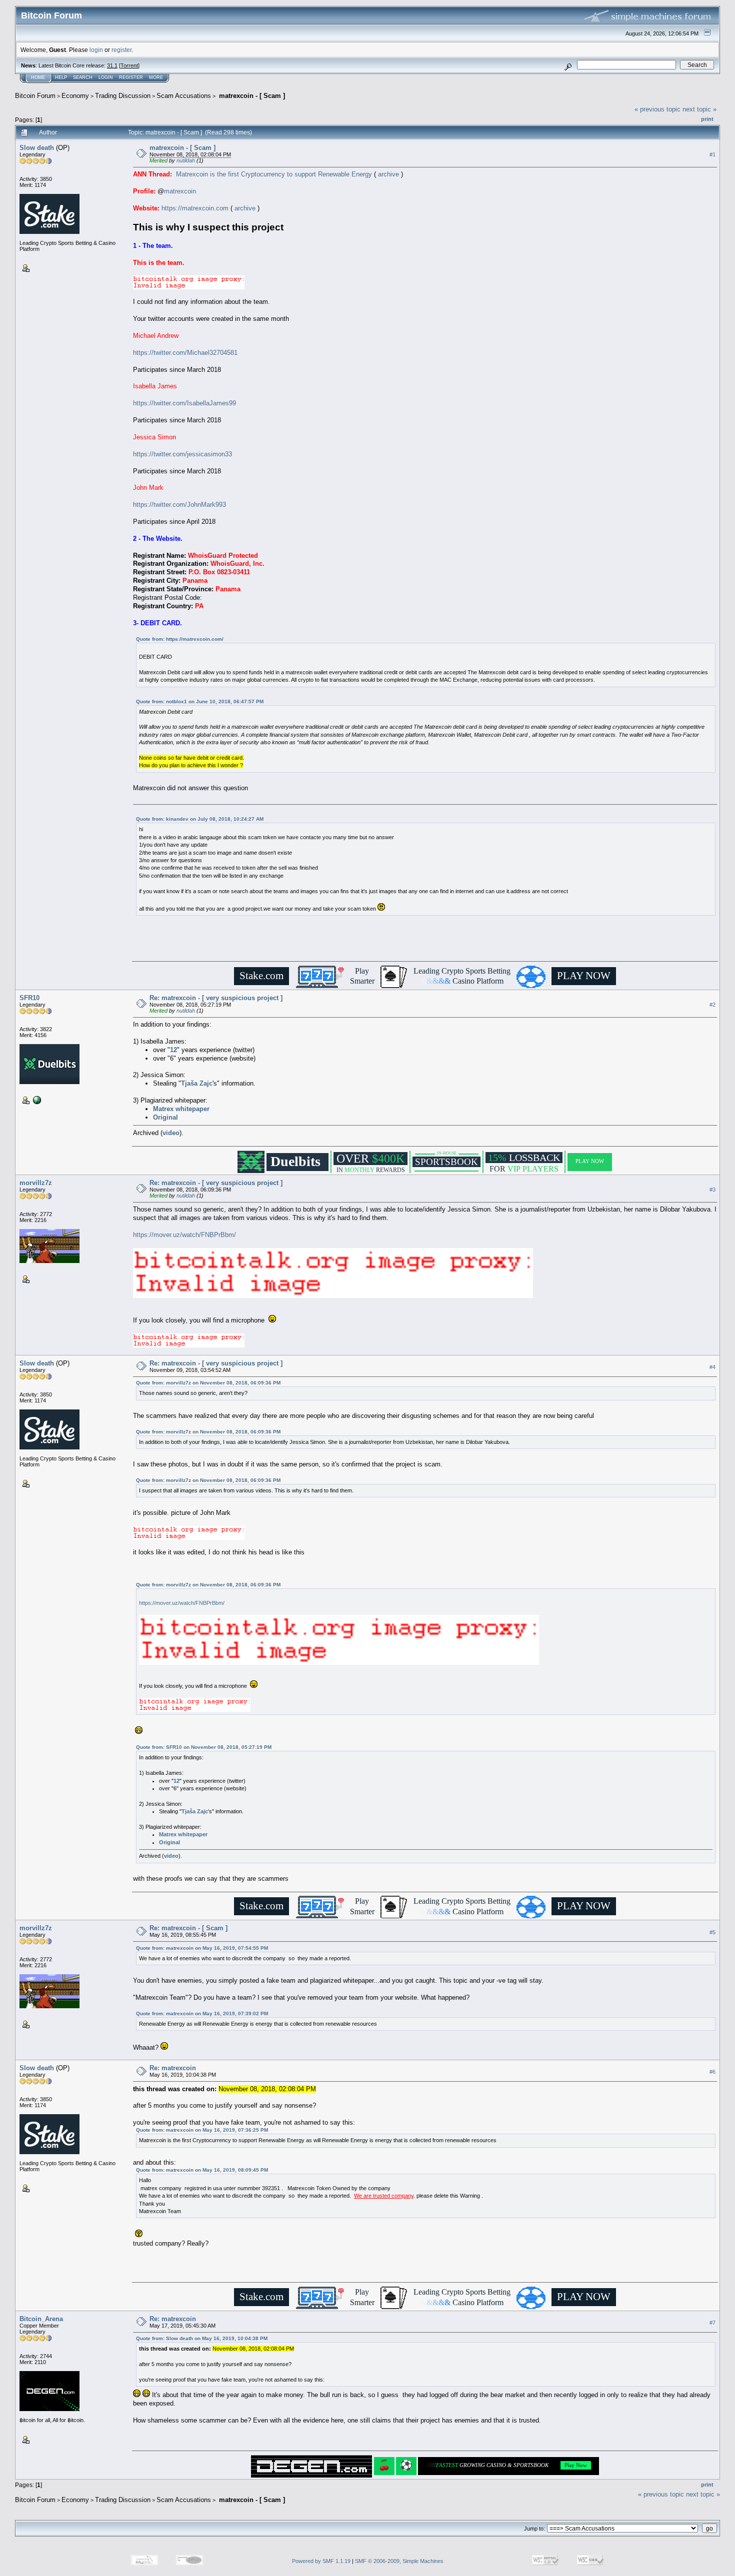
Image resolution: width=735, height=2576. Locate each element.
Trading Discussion (123, 96)
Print (707, 119)
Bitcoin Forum (35, 96)
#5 (712, 1932)
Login (106, 77)
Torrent (129, 65)
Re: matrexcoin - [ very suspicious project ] (216, 998)
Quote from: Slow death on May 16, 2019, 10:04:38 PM (202, 2338)
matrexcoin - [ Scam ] (251, 96)
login (96, 50)
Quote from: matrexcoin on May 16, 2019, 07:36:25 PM (202, 2130)
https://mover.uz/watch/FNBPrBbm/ (184, 1235)
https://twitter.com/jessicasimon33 (182, 454)
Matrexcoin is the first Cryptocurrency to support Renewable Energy (274, 174)
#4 (712, 1367)
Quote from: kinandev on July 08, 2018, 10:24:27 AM (200, 819)
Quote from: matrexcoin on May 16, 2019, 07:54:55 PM (202, 1948)
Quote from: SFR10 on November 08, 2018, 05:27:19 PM (204, 1747)
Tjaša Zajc (197, 1083)
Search (83, 77)
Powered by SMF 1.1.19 (321, 2561)
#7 (712, 2323)
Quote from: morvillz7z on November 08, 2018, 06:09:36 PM (208, 1383)
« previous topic (657, 109)
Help (61, 77)
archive (388, 174)
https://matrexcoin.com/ (195, 639)
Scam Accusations (184, 96)
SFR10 (29, 998)
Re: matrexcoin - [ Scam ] (188, 1928)
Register (131, 77)
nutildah (186, 160)
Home (38, 77)
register (121, 50)
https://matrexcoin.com (195, 208)
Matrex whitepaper (181, 1109)
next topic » (699, 109)
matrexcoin (180, 191)
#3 (712, 1190)
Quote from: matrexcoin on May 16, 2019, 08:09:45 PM (202, 2170)
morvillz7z (36, 1183)
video (171, 1133)
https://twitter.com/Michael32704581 (185, 353)
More (156, 77)
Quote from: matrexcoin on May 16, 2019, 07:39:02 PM (202, 2013)
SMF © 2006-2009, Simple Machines (399, 2561)
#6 (712, 2072)
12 (173, 1050)
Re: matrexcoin (173, 2068)
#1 (712, 154)
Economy (75, 96)
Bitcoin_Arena (41, 2319)
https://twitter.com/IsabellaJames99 (184, 403)
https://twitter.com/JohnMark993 (179, 505)
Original (165, 1117)
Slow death (37, 148)
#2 (712, 1005)
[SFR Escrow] (36, 1099)
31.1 (112, 65)
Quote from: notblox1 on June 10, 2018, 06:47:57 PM (200, 701)
